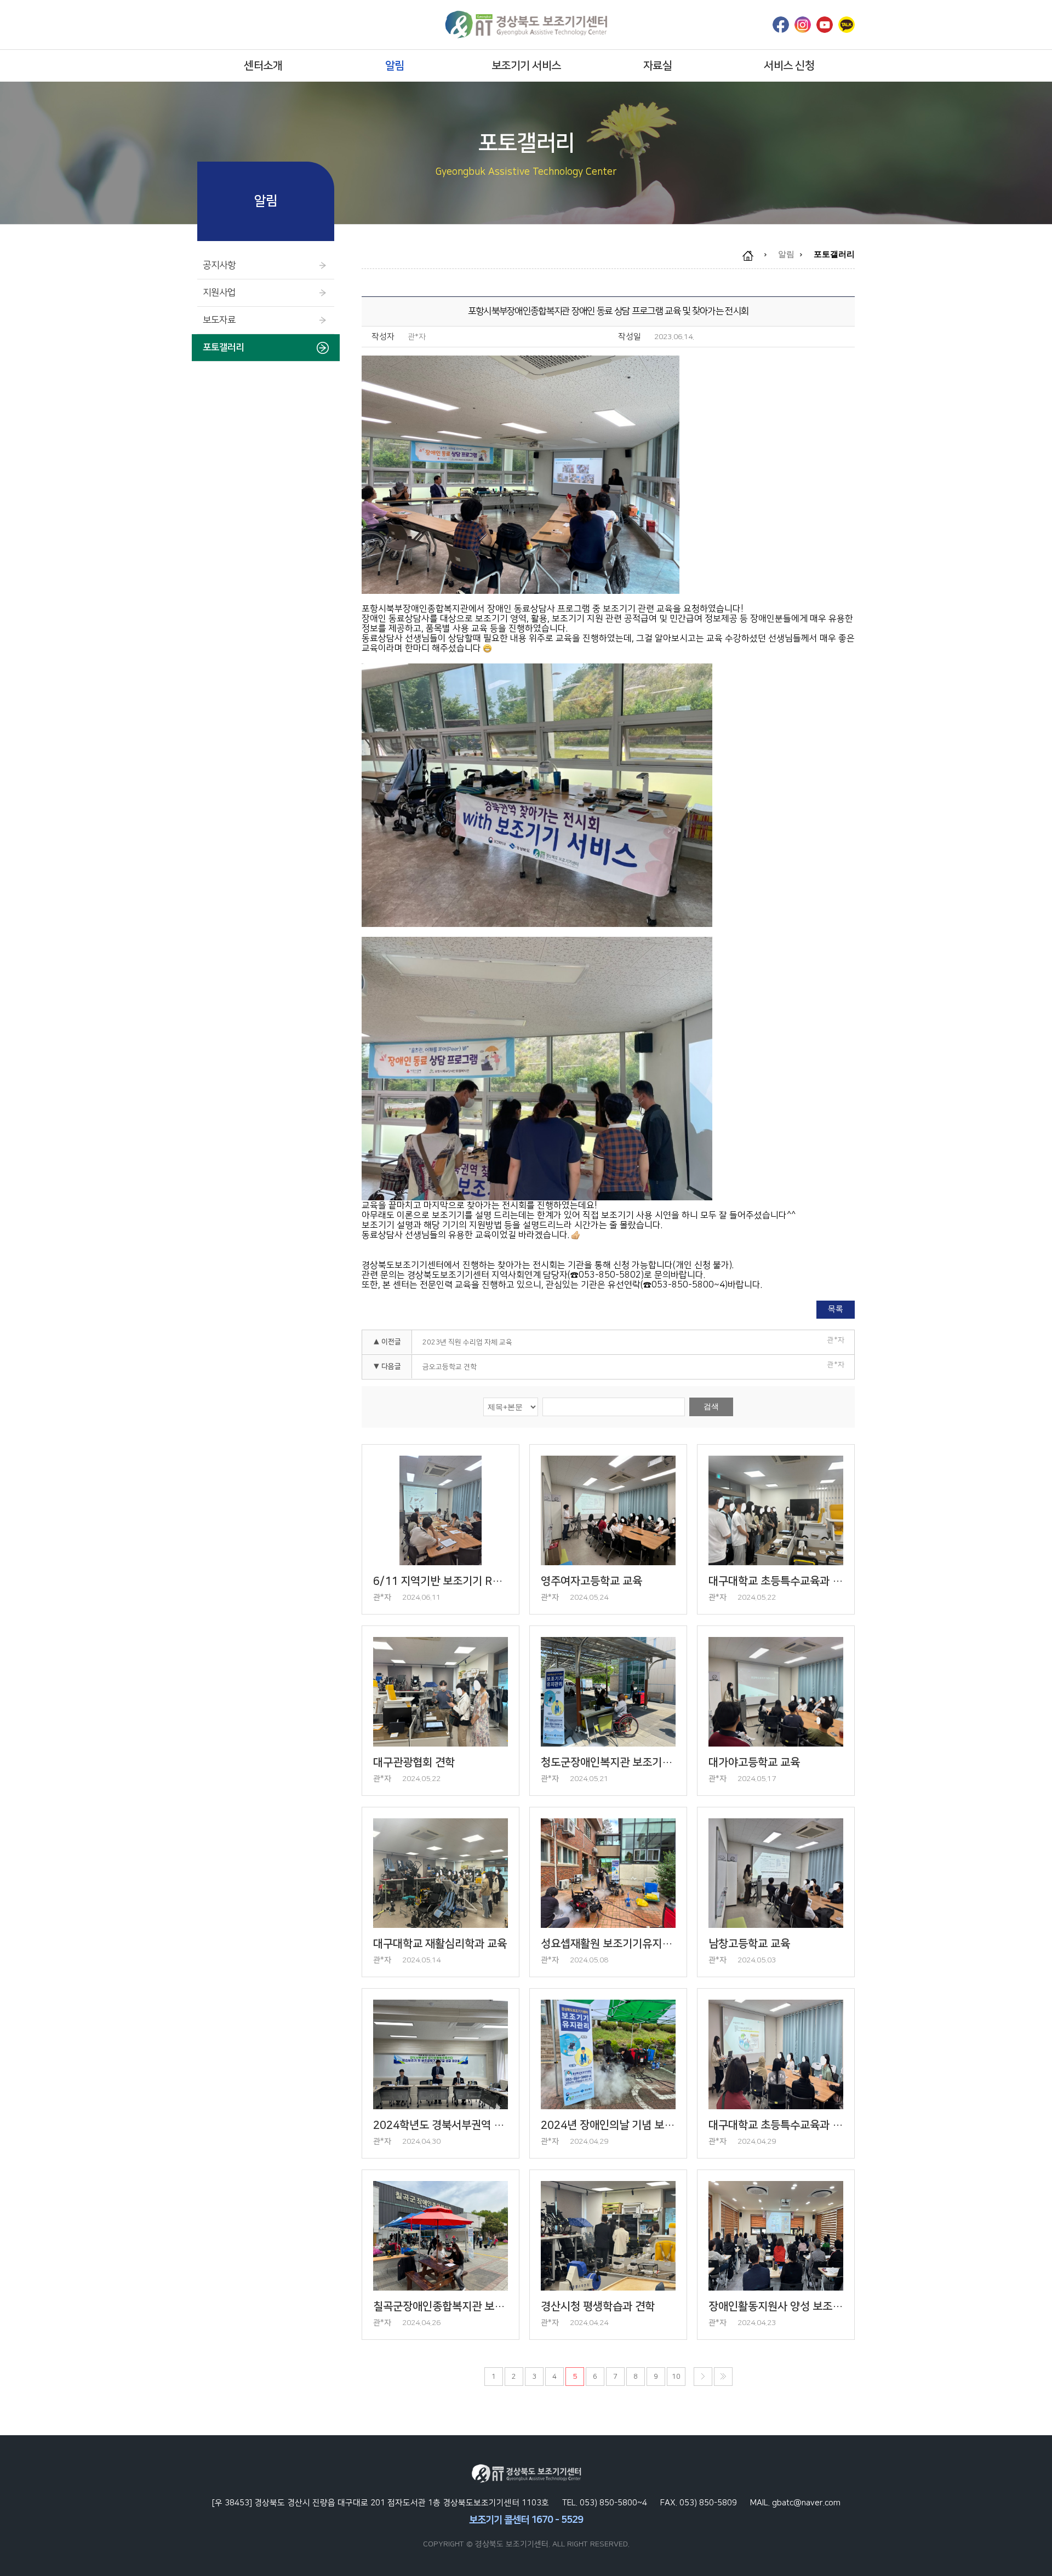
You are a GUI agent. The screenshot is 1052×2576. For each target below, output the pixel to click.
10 (676, 2377)
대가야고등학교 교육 (754, 1762)
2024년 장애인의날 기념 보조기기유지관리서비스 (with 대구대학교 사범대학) (608, 2125)
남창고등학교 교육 (749, 1944)
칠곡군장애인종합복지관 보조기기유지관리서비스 (441, 2306)
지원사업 (219, 293)
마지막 (723, 2377)
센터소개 (263, 66)
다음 (703, 2377)
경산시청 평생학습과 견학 (598, 2306)
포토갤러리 (223, 347)
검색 (711, 1406)
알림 (395, 66)
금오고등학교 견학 (450, 1367)
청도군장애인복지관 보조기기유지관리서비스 (608, 1762)
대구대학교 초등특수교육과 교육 (776, 2125)
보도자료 (219, 320)
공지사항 (219, 265)
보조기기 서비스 (526, 66)
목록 (836, 1309)
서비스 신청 (789, 66)
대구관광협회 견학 (414, 1762)
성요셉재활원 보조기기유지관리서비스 (608, 1944)
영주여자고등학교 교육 (591, 1581)
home (753, 256)
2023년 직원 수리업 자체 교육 (467, 1342)
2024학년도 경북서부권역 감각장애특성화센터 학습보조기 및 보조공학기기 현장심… (441, 2125)
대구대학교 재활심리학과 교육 (440, 1944)
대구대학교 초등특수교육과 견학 (776, 1581)
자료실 (658, 66)
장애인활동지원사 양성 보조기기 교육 (776, 2306)
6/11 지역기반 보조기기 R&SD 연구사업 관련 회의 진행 (441, 1581)
